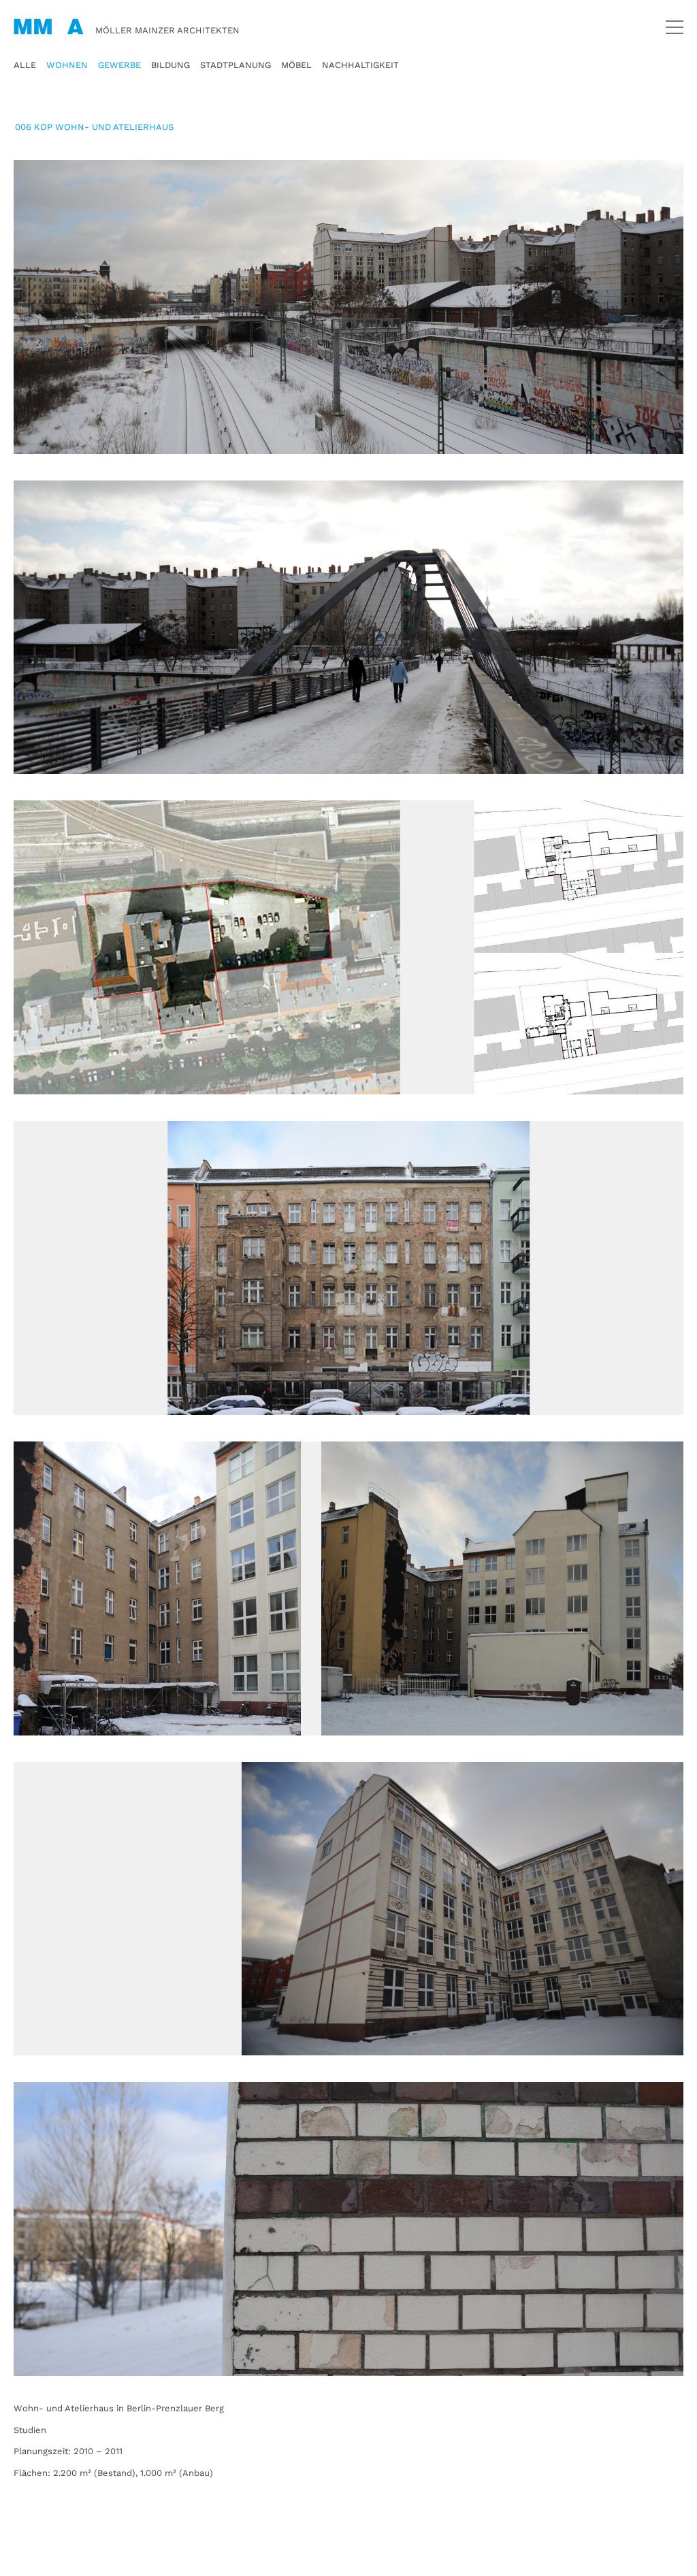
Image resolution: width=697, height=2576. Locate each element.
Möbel (296, 65)
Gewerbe (119, 65)
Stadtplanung (236, 65)
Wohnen (67, 65)
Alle (25, 65)
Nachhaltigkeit (360, 65)
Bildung (171, 65)
